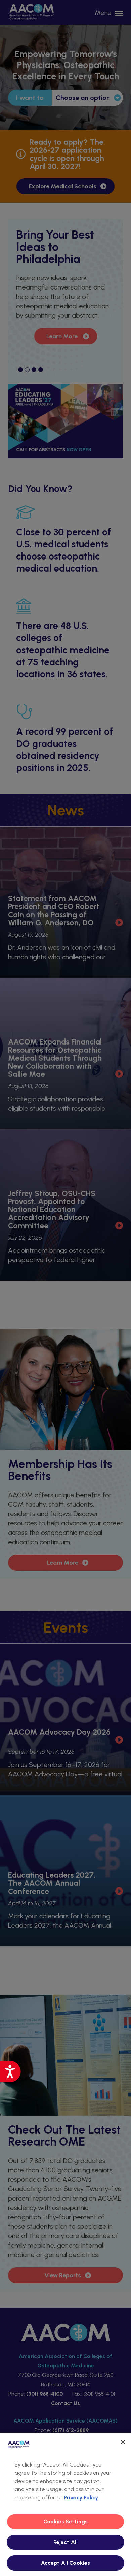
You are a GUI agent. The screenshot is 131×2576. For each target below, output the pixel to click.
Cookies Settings (66, 2521)
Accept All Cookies (66, 2563)
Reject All (66, 2542)
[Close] (123, 2442)
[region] (65, 2504)
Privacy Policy (81, 2498)
